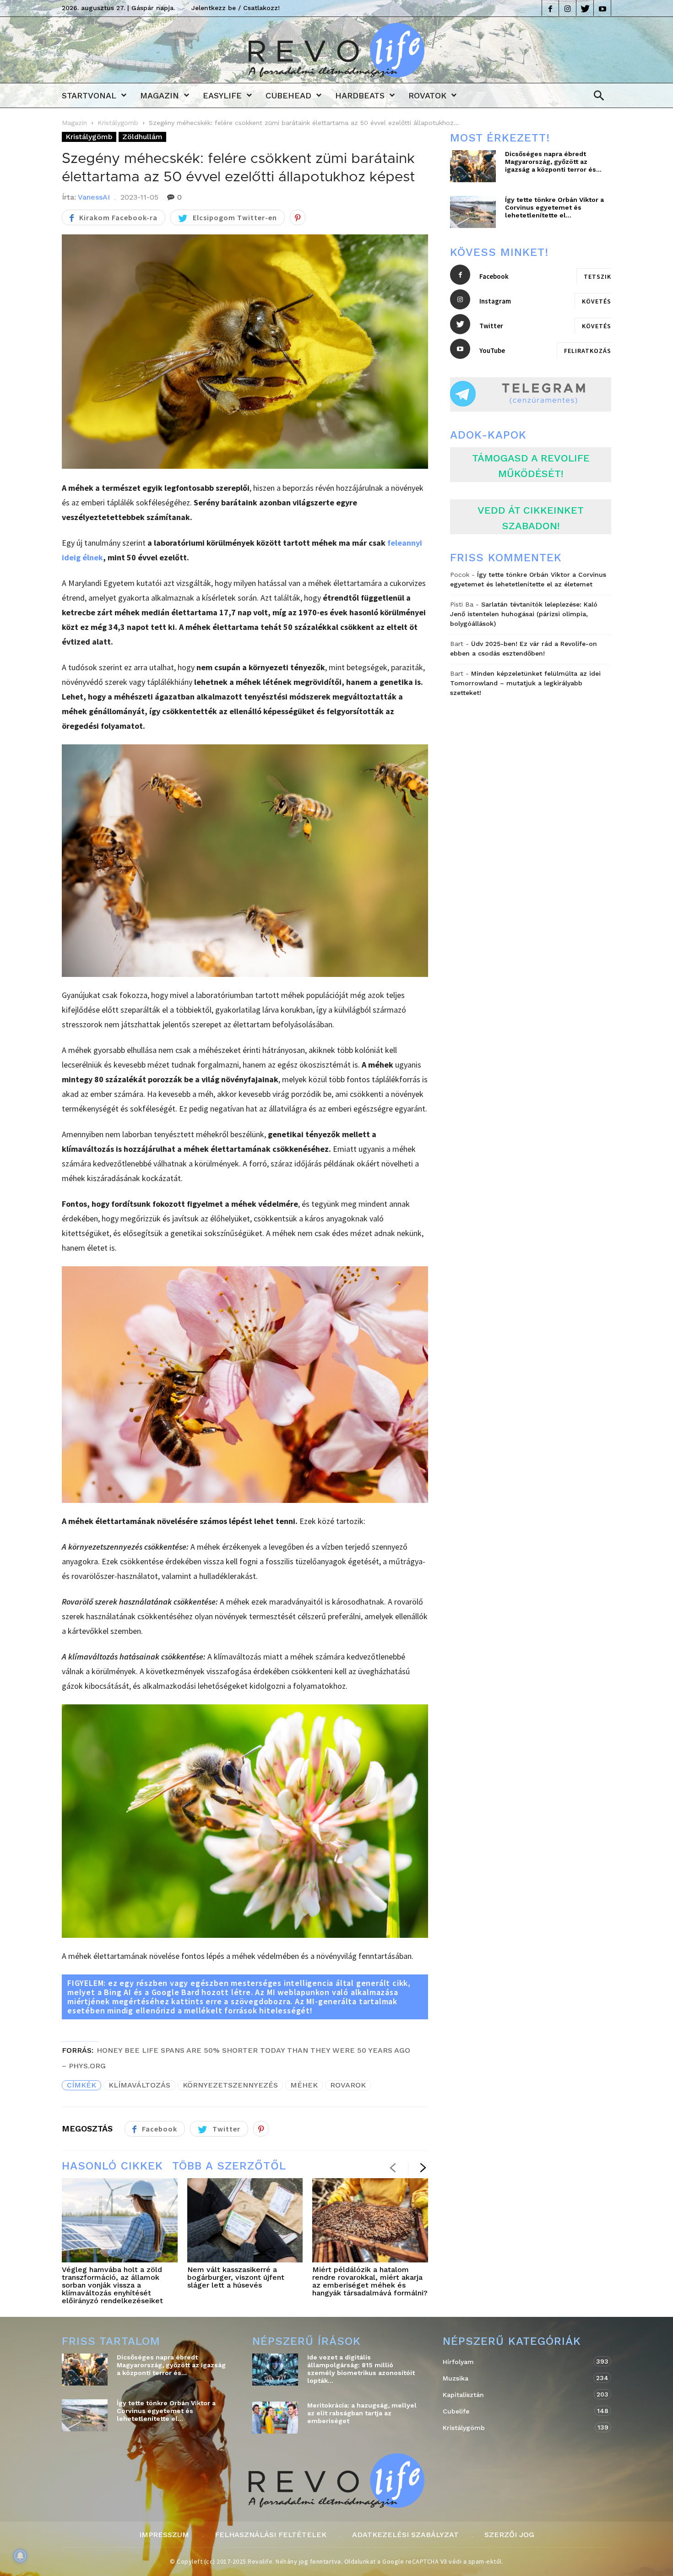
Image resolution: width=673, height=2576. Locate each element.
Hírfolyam (518, 2362)
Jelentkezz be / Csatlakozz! (236, 8)
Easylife (222, 95)
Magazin (160, 95)
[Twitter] (585, 8)
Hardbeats (360, 95)
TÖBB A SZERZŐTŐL (229, 2166)
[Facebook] (550, 8)
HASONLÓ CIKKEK (112, 2166)
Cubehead (288, 95)
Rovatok (427, 95)
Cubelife (518, 2411)
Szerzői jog (509, 2535)
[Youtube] (602, 8)
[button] (596, 96)
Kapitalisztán (518, 2394)
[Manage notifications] (20, 2556)
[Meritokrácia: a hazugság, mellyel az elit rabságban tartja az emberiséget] (275, 2418)
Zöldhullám (142, 137)
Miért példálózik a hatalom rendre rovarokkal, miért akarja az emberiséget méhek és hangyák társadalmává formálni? (370, 2281)
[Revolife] (336, 74)
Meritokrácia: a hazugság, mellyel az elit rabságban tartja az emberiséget (362, 2413)
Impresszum (164, 2535)
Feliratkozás (588, 351)
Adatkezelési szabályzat (405, 2535)
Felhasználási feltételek (271, 2535)
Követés (597, 301)
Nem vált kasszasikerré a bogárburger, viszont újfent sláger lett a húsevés (236, 2277)
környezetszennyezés (230, 2085)
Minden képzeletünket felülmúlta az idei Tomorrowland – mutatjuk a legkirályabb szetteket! (525, 683)
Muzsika (518, 2378)
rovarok (348, 2085)
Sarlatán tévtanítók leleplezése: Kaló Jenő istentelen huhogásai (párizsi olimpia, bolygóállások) (524, 614)
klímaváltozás (139, 2085)
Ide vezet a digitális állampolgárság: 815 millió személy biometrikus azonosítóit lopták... (361, 2369)
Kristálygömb (118, 123)
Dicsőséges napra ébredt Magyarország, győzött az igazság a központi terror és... (553, 162)
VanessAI (94, 197)
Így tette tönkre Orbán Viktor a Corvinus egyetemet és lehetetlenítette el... (554, 207)
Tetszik (597, 277)
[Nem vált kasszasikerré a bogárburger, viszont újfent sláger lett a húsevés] (245, 2220)
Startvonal (89, 95)
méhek (304, 2085)
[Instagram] (568, 8)
